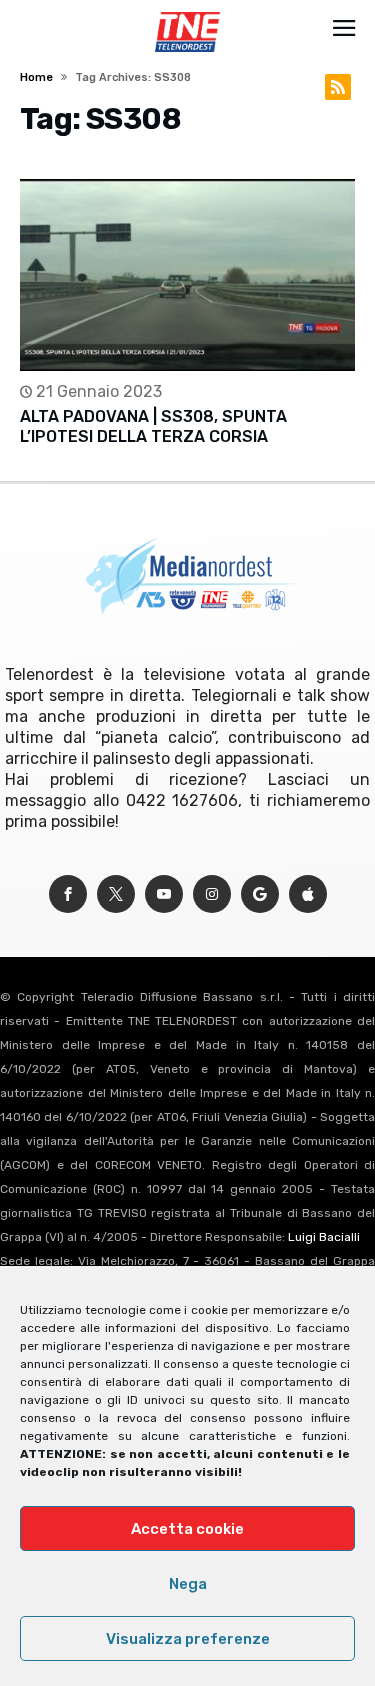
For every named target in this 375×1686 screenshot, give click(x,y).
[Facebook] (68, 894)
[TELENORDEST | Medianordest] (187, 12)
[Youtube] (164, 894)
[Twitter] (116, 894)
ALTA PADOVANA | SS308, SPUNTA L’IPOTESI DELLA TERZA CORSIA (153, 426)
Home (36, 77)
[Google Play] (260, 894)
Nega (188, 1584)
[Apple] (308, 894)
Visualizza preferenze (188, 1639)
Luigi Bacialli (324, 1237)
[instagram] (212, 894)
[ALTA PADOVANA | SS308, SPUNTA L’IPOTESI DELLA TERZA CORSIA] (187, 275)
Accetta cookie (187, 1529)
